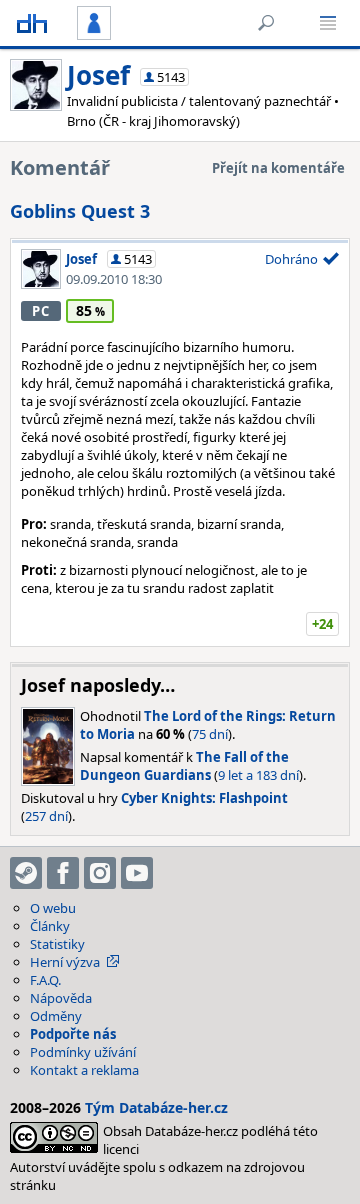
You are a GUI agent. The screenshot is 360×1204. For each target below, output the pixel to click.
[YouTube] (137, 873)
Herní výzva (65, 962)
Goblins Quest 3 (80, 211)
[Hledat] (266, 23)
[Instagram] (100, 873)
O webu (53, 908)
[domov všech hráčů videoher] (32, 23)
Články (50, 926)
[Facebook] (63, 873)
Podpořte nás (73, 1034)
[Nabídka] (328, 23)
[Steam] (26, 873)
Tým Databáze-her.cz (156, 1107)
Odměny (56, 1016)
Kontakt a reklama (84, 1070)
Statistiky (57, 944)
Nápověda (61, 998)
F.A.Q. (45, 980)
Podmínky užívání (83, 1052)
